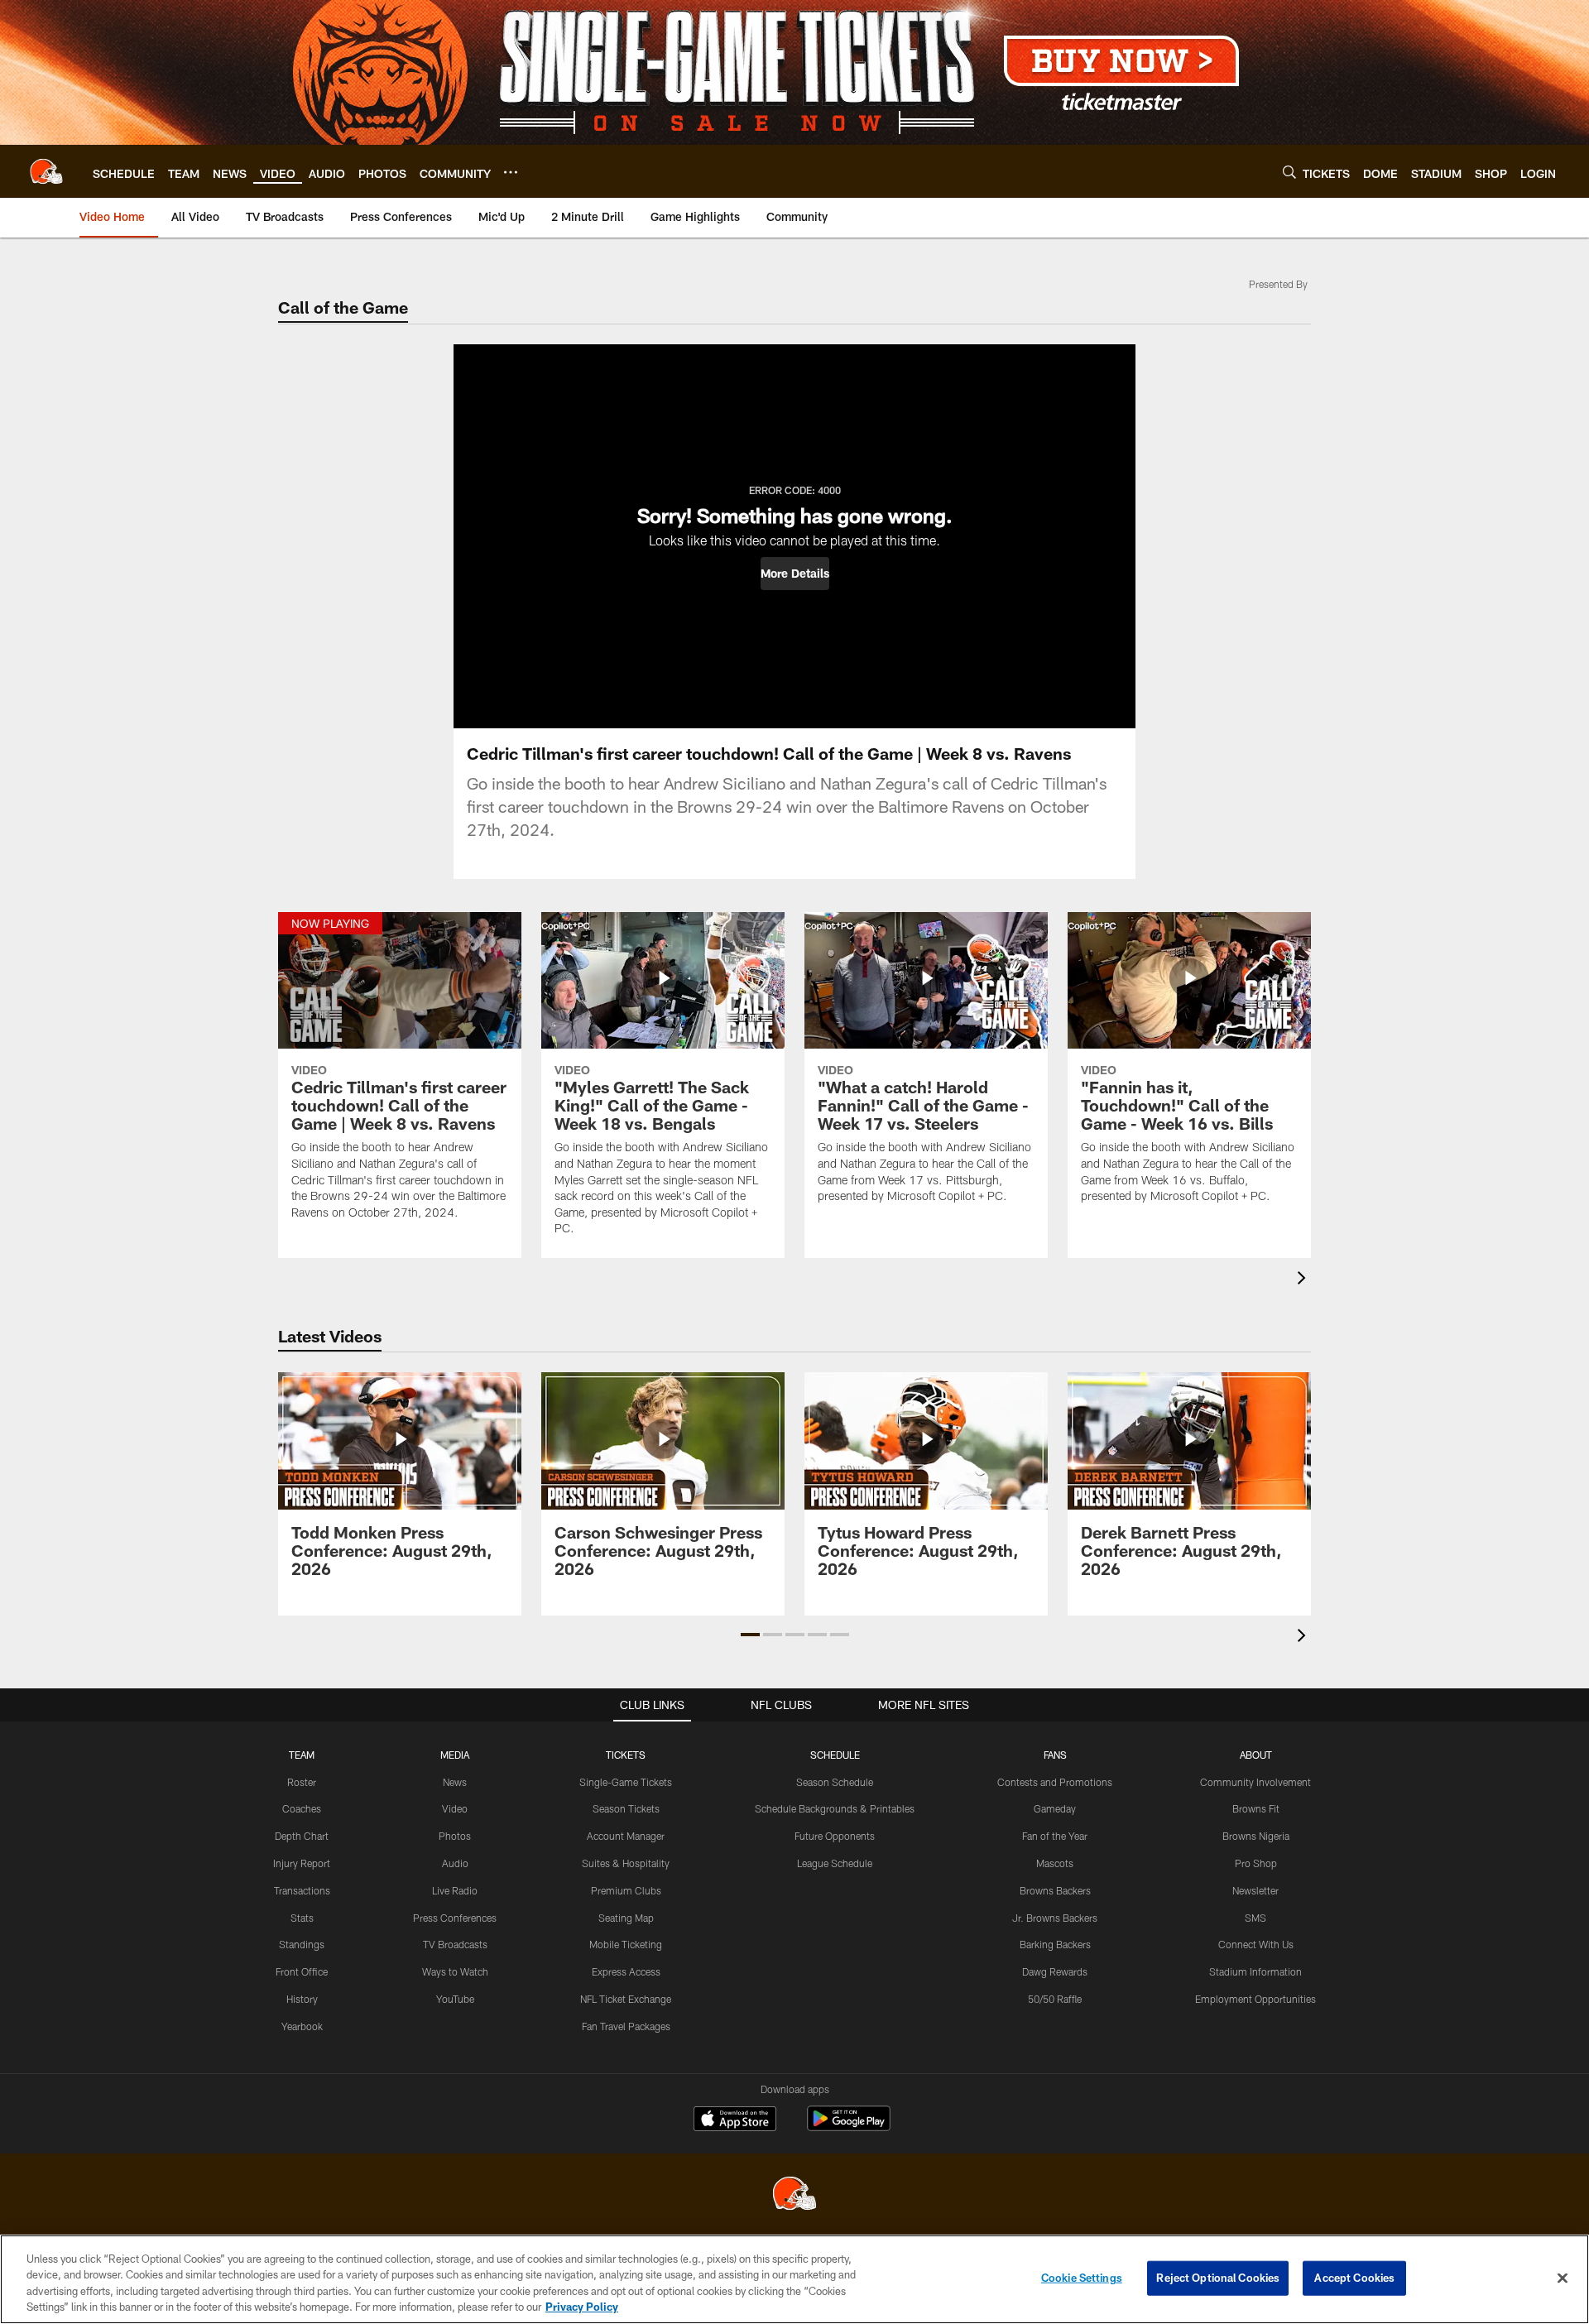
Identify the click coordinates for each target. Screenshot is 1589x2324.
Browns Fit (1256, 1808)
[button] (795, 574)
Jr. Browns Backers (1055, 1918)
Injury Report (302, 1863)
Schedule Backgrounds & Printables (835, 1808)
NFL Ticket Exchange (626, 1999)
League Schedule (835, 1863)
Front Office (302, 1971)
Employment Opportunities (1255, 1999)
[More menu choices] (511, 172)
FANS (1055, 1755)
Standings (302, 1944)
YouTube (455, 1999)
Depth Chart (302, 1836)
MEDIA (455, 1755)
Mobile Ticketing (626, 1944)
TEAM (302, 1755)
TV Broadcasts (455, 1944)
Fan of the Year (1055, 1836)
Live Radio (455, 1890)
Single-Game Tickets (626, 1782)
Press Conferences (455, 1918)
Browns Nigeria (1256, 1836)
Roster (302, 1782)
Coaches (302, 1808)
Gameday (1055, 1808)
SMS (1255, 1918)
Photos (455, 1836)
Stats (302, 1918)
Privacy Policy (582, 2307)
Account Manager (626, 1836)
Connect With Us (1256, 1944)
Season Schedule (835, 1782)
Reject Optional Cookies (1218, 2278)
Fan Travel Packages (626, 2026)
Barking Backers (1055, 1944)
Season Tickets (626, 1808)
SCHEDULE (835, 1755)
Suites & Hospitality (626, 1863)
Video (455, 1808)
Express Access (626, 1971)
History (302, 1999)
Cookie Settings (1082, 2278)
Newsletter (1255, 1890)
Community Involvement (1255, 1782)
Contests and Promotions (1055, 1782)
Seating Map (626, 1918)
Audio (455, 1863)
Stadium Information (1255, 1971)
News (455, 1782)
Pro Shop (1256, 1863)
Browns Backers (1055, 1890)
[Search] (1289, 172)
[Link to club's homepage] (46, 171)
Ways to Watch (455, 1971)
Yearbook (302, 2026)
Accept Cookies (1354, 2278)
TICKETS (626, 1755)
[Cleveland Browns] (794, 2195)
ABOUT (1256, 1755)
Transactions (302, 1890)
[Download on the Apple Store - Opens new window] (735, 2120)
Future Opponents (835, 1836)
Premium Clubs (626, 1890)
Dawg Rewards (1055, 1971)
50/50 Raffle (1055, 1999)
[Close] (1563, 2278)
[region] (794, 2279)
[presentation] (1304, 1280)
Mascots (1055, 1863)
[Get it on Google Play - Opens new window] (849, 2127)
